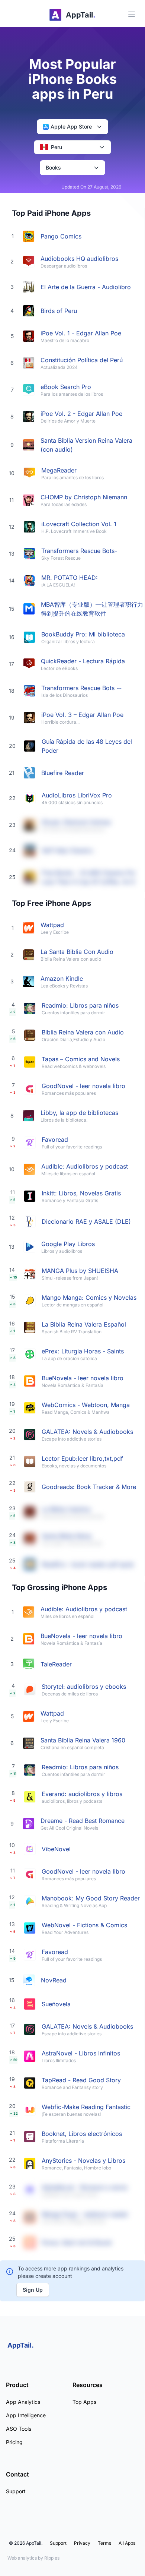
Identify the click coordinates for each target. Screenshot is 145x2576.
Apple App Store (71, 127)
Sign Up (33, 2290)
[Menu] (132, 14)
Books (53, 167)
